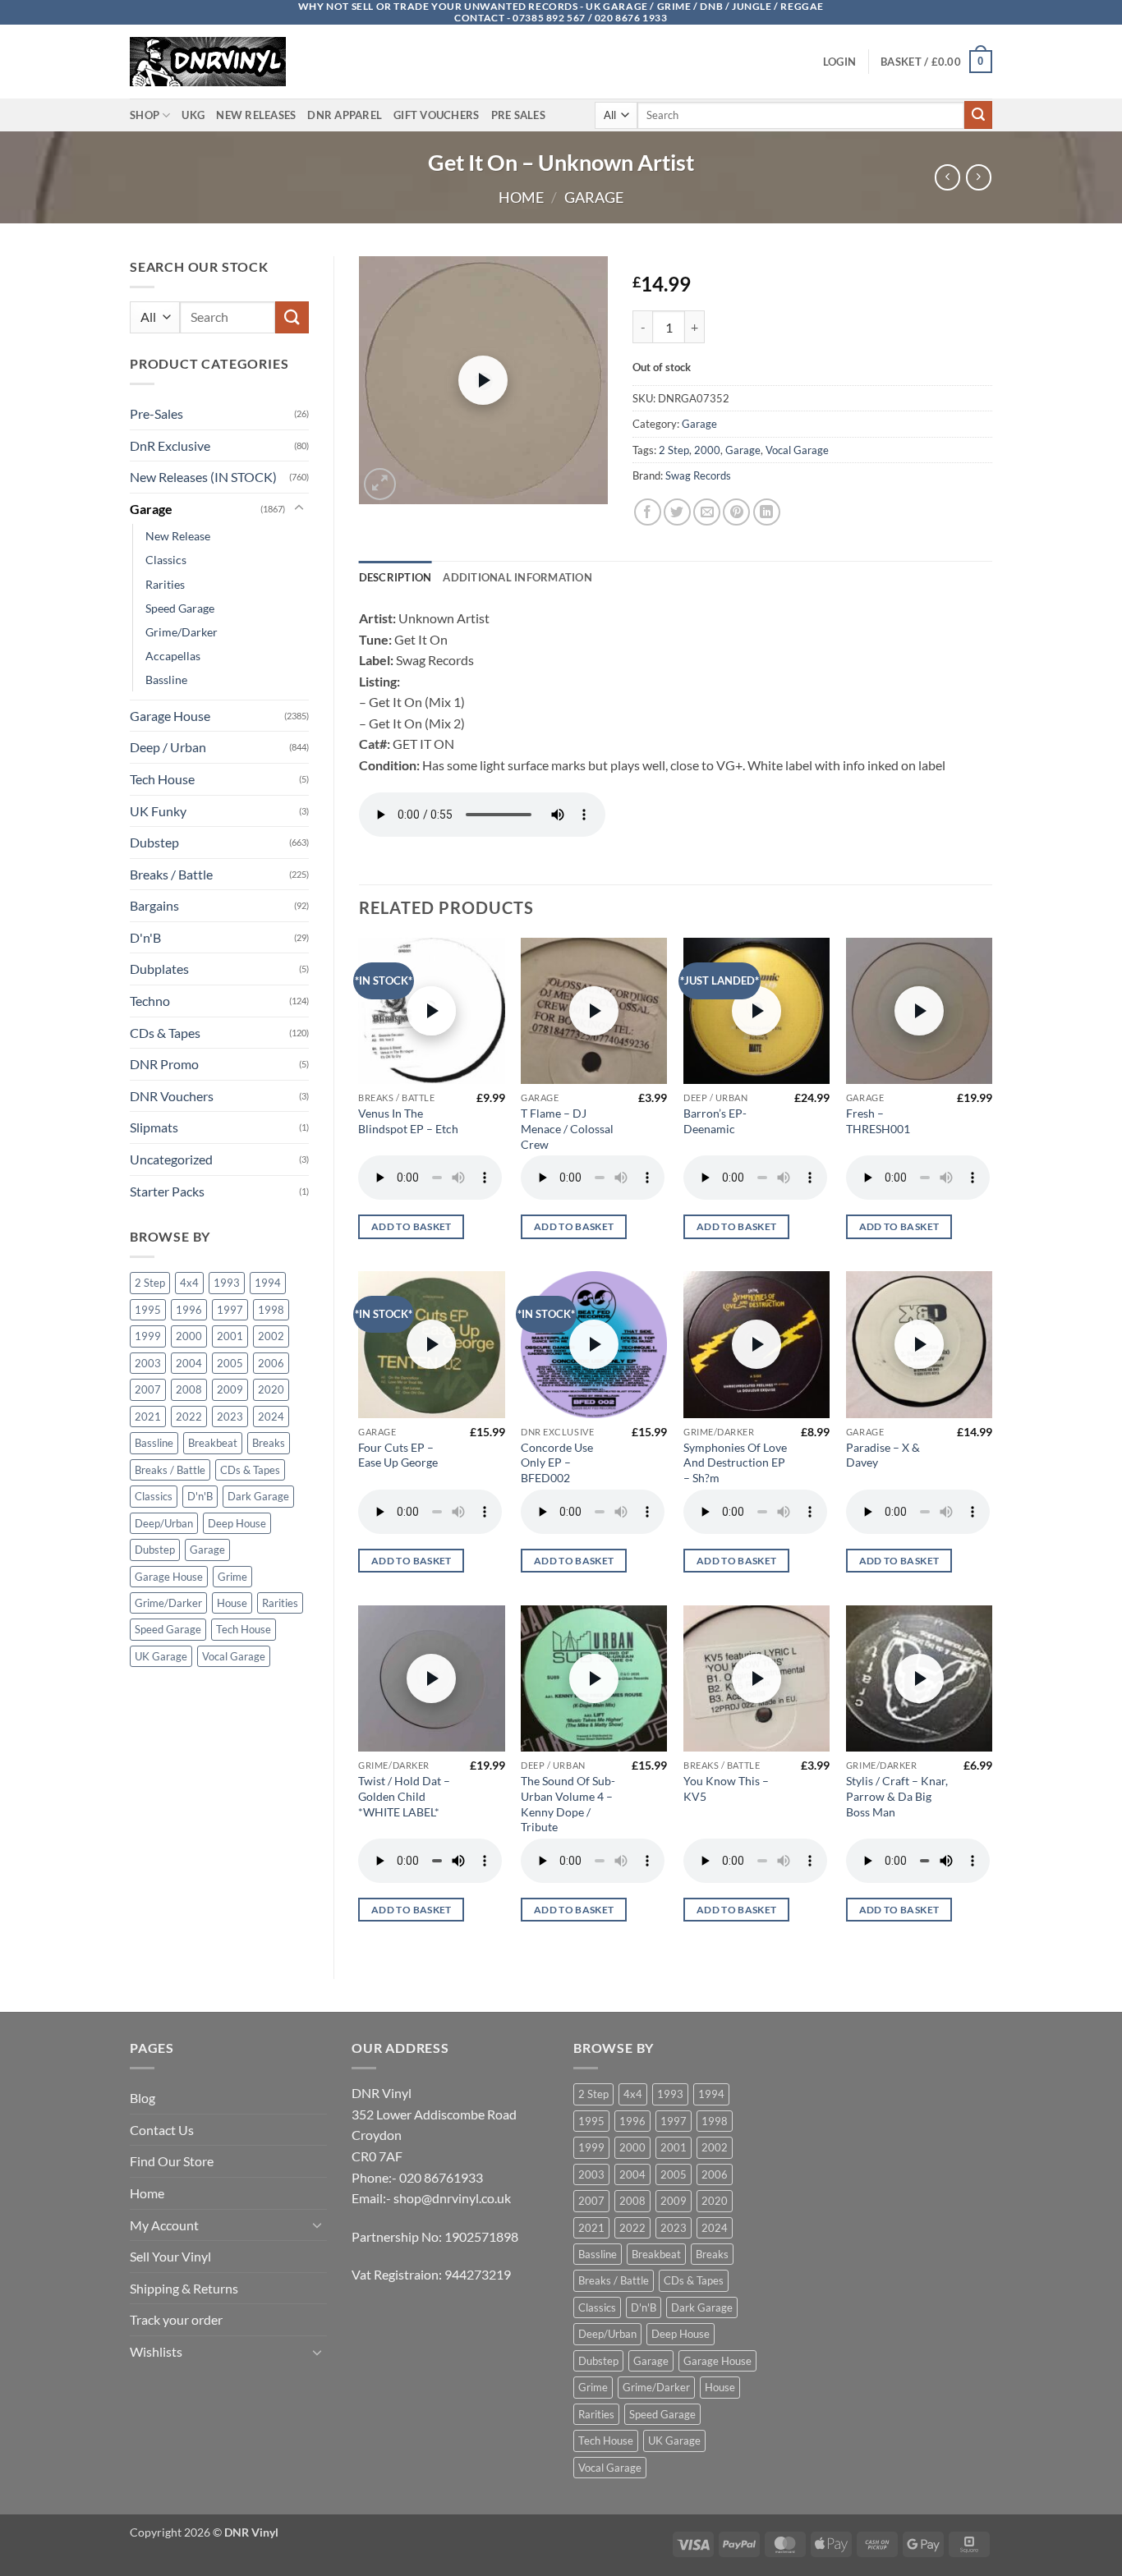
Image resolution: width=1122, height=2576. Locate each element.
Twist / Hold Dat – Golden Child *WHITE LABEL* (404, 1796)
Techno (150, 1001)
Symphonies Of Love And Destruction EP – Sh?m (735, 1462)
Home (521, 197)
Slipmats (154, 1127)
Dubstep (154, 842)
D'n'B (145, 937)
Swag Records (698, 475)
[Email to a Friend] (707, 512)
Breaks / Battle (171, 874)
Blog (143, 2098)
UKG (193, 115)
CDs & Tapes (165, 1033)
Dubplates (159, 969)
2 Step (150, 1283)
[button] (839, 62)
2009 (230, 1389)
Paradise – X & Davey (883, 1455)
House (232, 1603)
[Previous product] (979, 177)
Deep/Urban (164, 1523)
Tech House (162, 779)
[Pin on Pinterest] (736, 512)
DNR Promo (164, 1064)
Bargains (154, 905)
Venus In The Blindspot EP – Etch (408, 1121)
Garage (594, 197)
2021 (148, 1417)
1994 (268, 1283)
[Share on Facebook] (648, 512)
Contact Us (162, 2130)
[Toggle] (299, 508)
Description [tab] (395, 577)
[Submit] (978, 115)
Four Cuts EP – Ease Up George (398, 1455)
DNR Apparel (345, 115)
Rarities (165, 584)
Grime (232, 1577)
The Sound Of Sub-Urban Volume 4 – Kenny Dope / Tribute (568, 1804)
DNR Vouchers (172, 1096)
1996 (189, 1310)
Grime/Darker (182, 632)
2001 (230, 1336)
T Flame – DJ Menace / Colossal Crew (567, 1128)
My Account (164, 2225)
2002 (271, 1336)
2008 (189, 1389)
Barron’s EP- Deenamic (715, 1121)
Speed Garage (180, 608)
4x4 (189, 1283)
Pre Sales (518, 115)
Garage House (170, 716)
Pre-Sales (156, 413)
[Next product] (947, 177)
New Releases (256, 115)
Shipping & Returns (184, 2288)
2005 (230, 1363)
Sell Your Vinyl (170, 2256)
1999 (148, 1336)
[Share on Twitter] (677, 512)
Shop (145, 115)
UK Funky (158, 811)
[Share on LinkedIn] (767, 512)
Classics (166, 560)
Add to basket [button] (412, 1226)
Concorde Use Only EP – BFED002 (557, 1462)
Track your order (176, 2319)
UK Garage (161, 1656)
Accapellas (173, 656)
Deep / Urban (168, 747)
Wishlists (156, 2351)
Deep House (237, 1523)
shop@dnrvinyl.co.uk (452, 2198)
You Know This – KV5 (726, 1789)
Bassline (166, 680)
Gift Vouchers (436, 115)
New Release (178, 536)
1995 (148, 1310)
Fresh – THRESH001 (878, 1121)
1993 (227, 1283)
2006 (271, 1363)
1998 (271, 1310)
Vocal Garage (234, 1656)
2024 (271, 1417)
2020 (271, 1389)
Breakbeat (213, 1443)
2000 (189, 1336)
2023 (230, 1417)
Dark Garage (258, 1496)
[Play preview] (483, 380)
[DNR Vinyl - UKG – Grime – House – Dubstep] (212, 62)
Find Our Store (172, 2161)
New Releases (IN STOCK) (203, 477)
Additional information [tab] (517, 577)
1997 (230, 1310)
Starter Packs (167, 1191)
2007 (148, 1389)
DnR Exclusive (170, 445)
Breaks (269, 1443)
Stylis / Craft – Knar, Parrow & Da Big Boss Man (897, 1796)
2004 (189, 1363)
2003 (148, 1363)
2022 (189, 1417)
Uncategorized (171, 1159)
